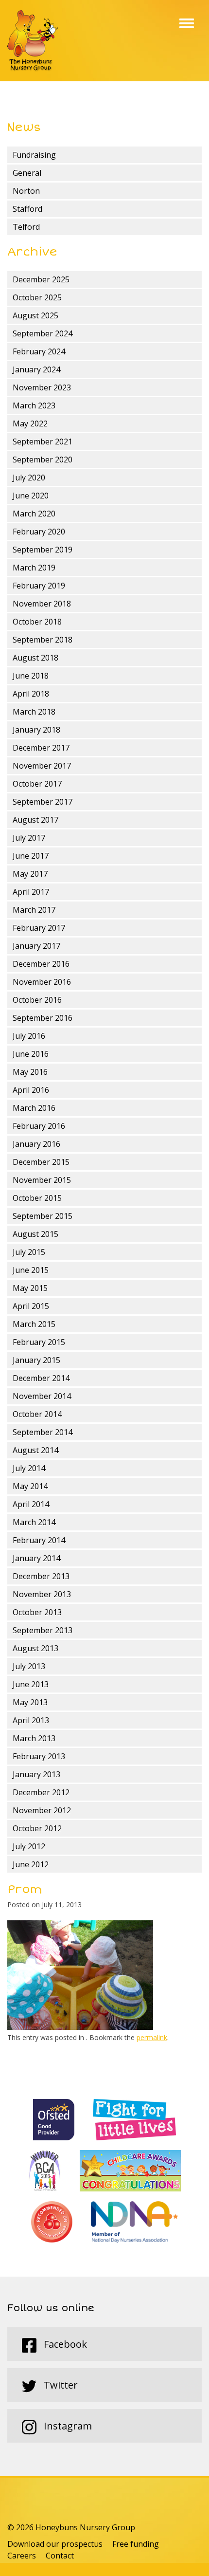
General (27, 173)
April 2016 (31, 1090)
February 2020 (39, 532)
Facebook (64, 2344)
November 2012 (42, 1810)
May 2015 (30, 1288)
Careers (22, 2556)
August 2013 (35, 1648)
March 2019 (34, 568)
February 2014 (39, 1540)
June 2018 (31, 676)
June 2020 (31, 496)
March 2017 (34, 910)
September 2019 (43, 550)
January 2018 (36, 730)
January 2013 (36, 1774)
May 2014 (30, 1486)
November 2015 (42, 1180)
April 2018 (31, 694)
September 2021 (43, 442)
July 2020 (29, 478)
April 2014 (31, 1504)
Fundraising (34, 155)
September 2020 (43, 460)
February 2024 (39, 351)
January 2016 (36, 1144)
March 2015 (34, 1324)
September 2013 (43, 1630)
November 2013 (42, 1594)
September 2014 (43, 1432)
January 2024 (36, 369)
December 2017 (41, 748)
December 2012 (41, 1792)
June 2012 (31, 1864)
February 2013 (39, 1756)
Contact (60, 2556)
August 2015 (35, 1234)
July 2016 (29, 1036)
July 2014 (29, 1468)
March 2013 (34, 1738)
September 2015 (43, 1216)
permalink (152, 2037)
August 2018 (35, 658)
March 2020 (34, 514)
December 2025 (41, 279)
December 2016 (41, 964)
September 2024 (43, 333)
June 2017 (31, 856)
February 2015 (39, 1342)
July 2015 (29, 1252)
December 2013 (41, 1576)
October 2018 (37, 622)
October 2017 (37, 784)
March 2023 (34, 405)
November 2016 (42, 982)
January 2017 (36, 946)
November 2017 (42, 766)
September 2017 (43, 802)
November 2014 (42, 1396)
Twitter (60, 2385)
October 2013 (37, 1612)
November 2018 (42, 604)
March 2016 (34, 1108)
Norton (26, 191)
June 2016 (31, 1054)
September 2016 (43, 1018)
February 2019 (39, 586)
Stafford (27, 209)
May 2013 (30, 1702)
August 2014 (35, 1450)
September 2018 (43, 640)
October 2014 (37, 1414)
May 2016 (30, 1072)
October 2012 (37, 1828)
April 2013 (31, 1720)
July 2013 (29, 1666)
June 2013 (31, 1684)
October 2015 (37, 1198)
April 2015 (31, 1306)
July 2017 (29, 838)
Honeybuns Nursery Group (33, 41)
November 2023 (42, 387)
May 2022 (30, 423)
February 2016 (39, 1126)
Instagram (67, 2426)
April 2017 (31, 892)
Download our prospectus (55, 2544)
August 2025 (35, 315)
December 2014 (41, 1378)
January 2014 (36, 1558)
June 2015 (31, 1270)
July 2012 (29, 1846)
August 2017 (35, 820)
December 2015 (41, 1162)
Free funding (136, 2544)
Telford (26, 227)
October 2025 (37, 297)
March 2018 (34, 712)
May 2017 (30, 874)
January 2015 (36, 1360)
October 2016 (37, 1000)
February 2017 (39, 928)
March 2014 (34, 1522)
